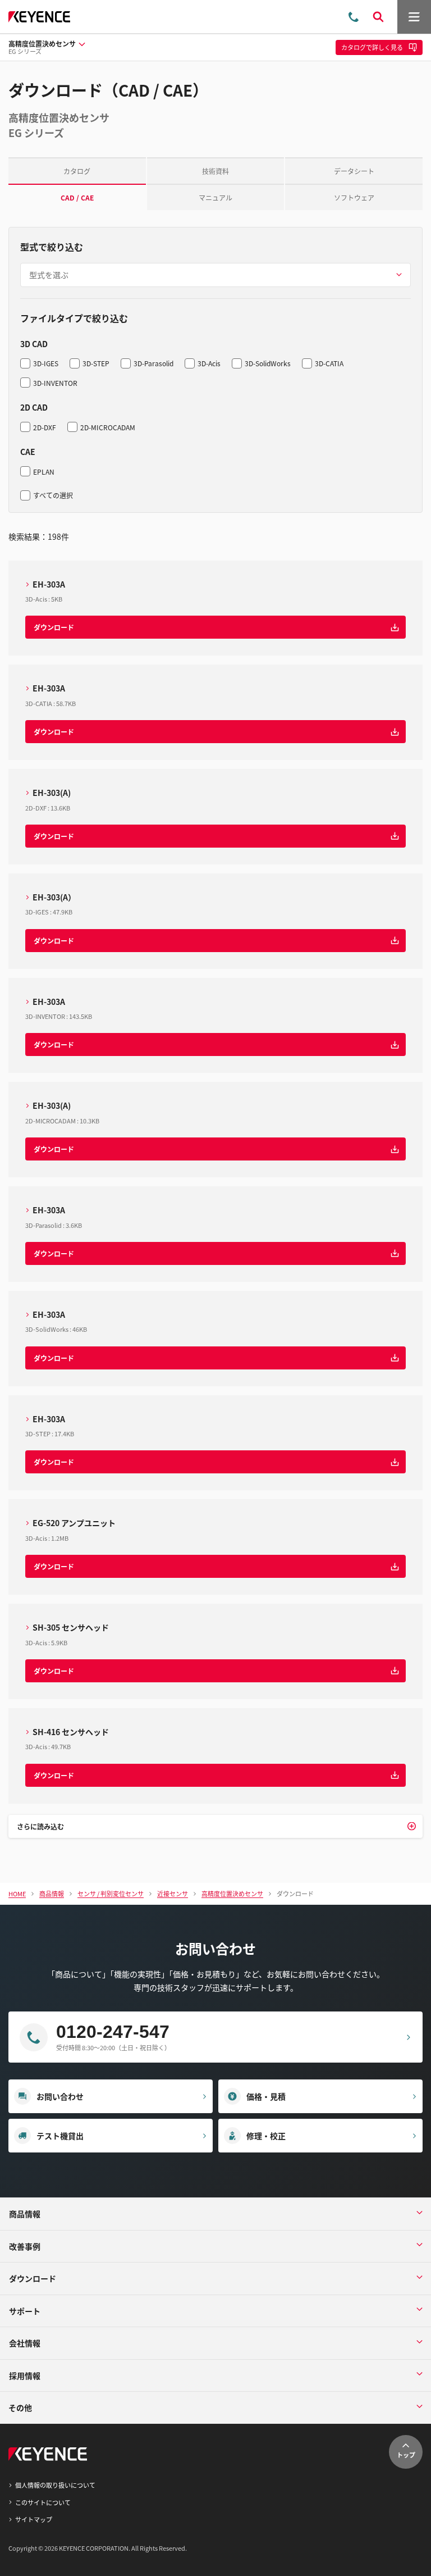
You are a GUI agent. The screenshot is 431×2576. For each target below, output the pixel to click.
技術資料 (215, 171)
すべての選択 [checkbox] (53, 495)
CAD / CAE (77, 197)
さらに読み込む (40, 1826)
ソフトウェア (354, 197)
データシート (354, 171)
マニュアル (215, 197)
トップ (406, 2455)
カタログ (77, 171)
